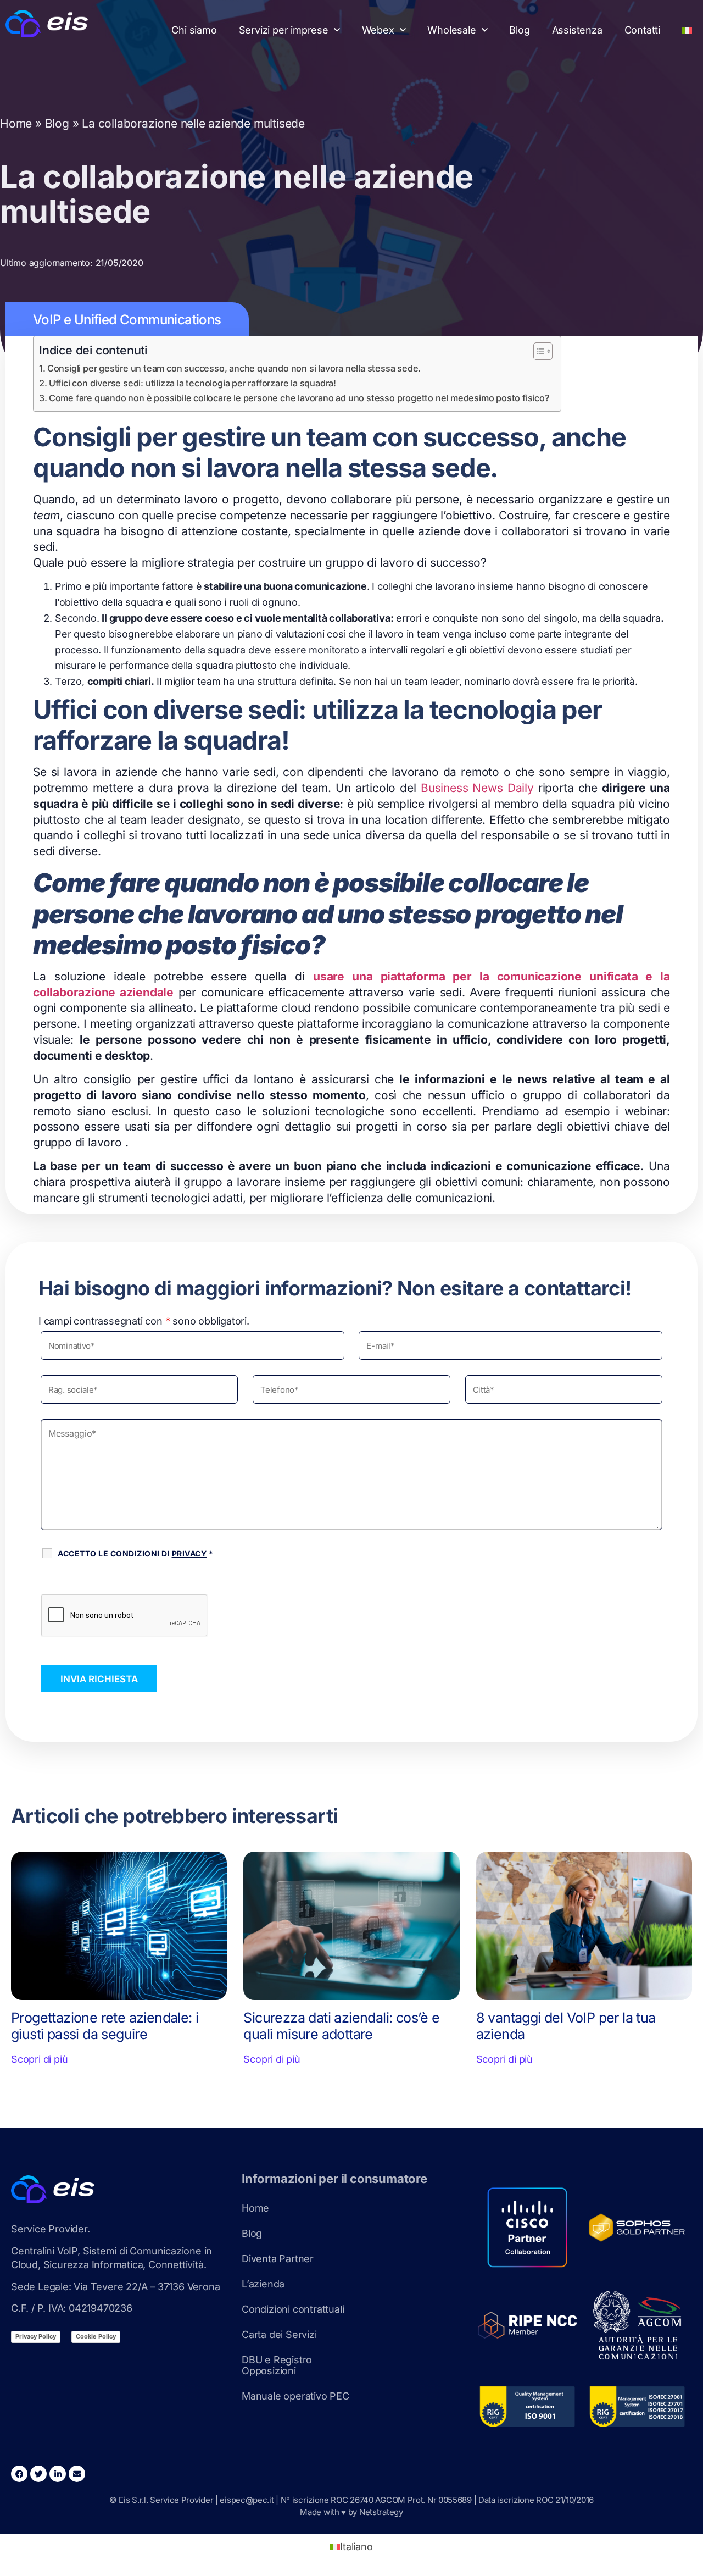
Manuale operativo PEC (295, 2396)
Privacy (189, 1553)
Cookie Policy (96, 2336)
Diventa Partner (278, 2259)
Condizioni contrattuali (293, 2309)
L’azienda (263, 2284)
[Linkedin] (58, 2474)
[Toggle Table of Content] (537, 351)
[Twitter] (38, 2474)
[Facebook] (19, 2474)
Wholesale (451, 30)
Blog (519, 30)
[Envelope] (77, 2474)
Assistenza (577, 30)
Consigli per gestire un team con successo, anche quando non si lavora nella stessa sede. (234, 368)
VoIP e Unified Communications (127, 320)
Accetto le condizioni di (135, 1553)
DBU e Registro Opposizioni (277, 2365)
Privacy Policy (36, 2336)
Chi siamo (194, 30)
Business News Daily (477, 788)
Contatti (642, 30)
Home (16, 123)
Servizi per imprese (284, 30)
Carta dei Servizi (279, 2334)
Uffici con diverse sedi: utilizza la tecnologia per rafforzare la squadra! (193, 383)
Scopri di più (39, 2059)
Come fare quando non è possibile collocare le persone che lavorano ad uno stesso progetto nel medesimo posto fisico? (299, 398)
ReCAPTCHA (73, 1581)
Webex (378, 30)
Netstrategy (381, 2512)
